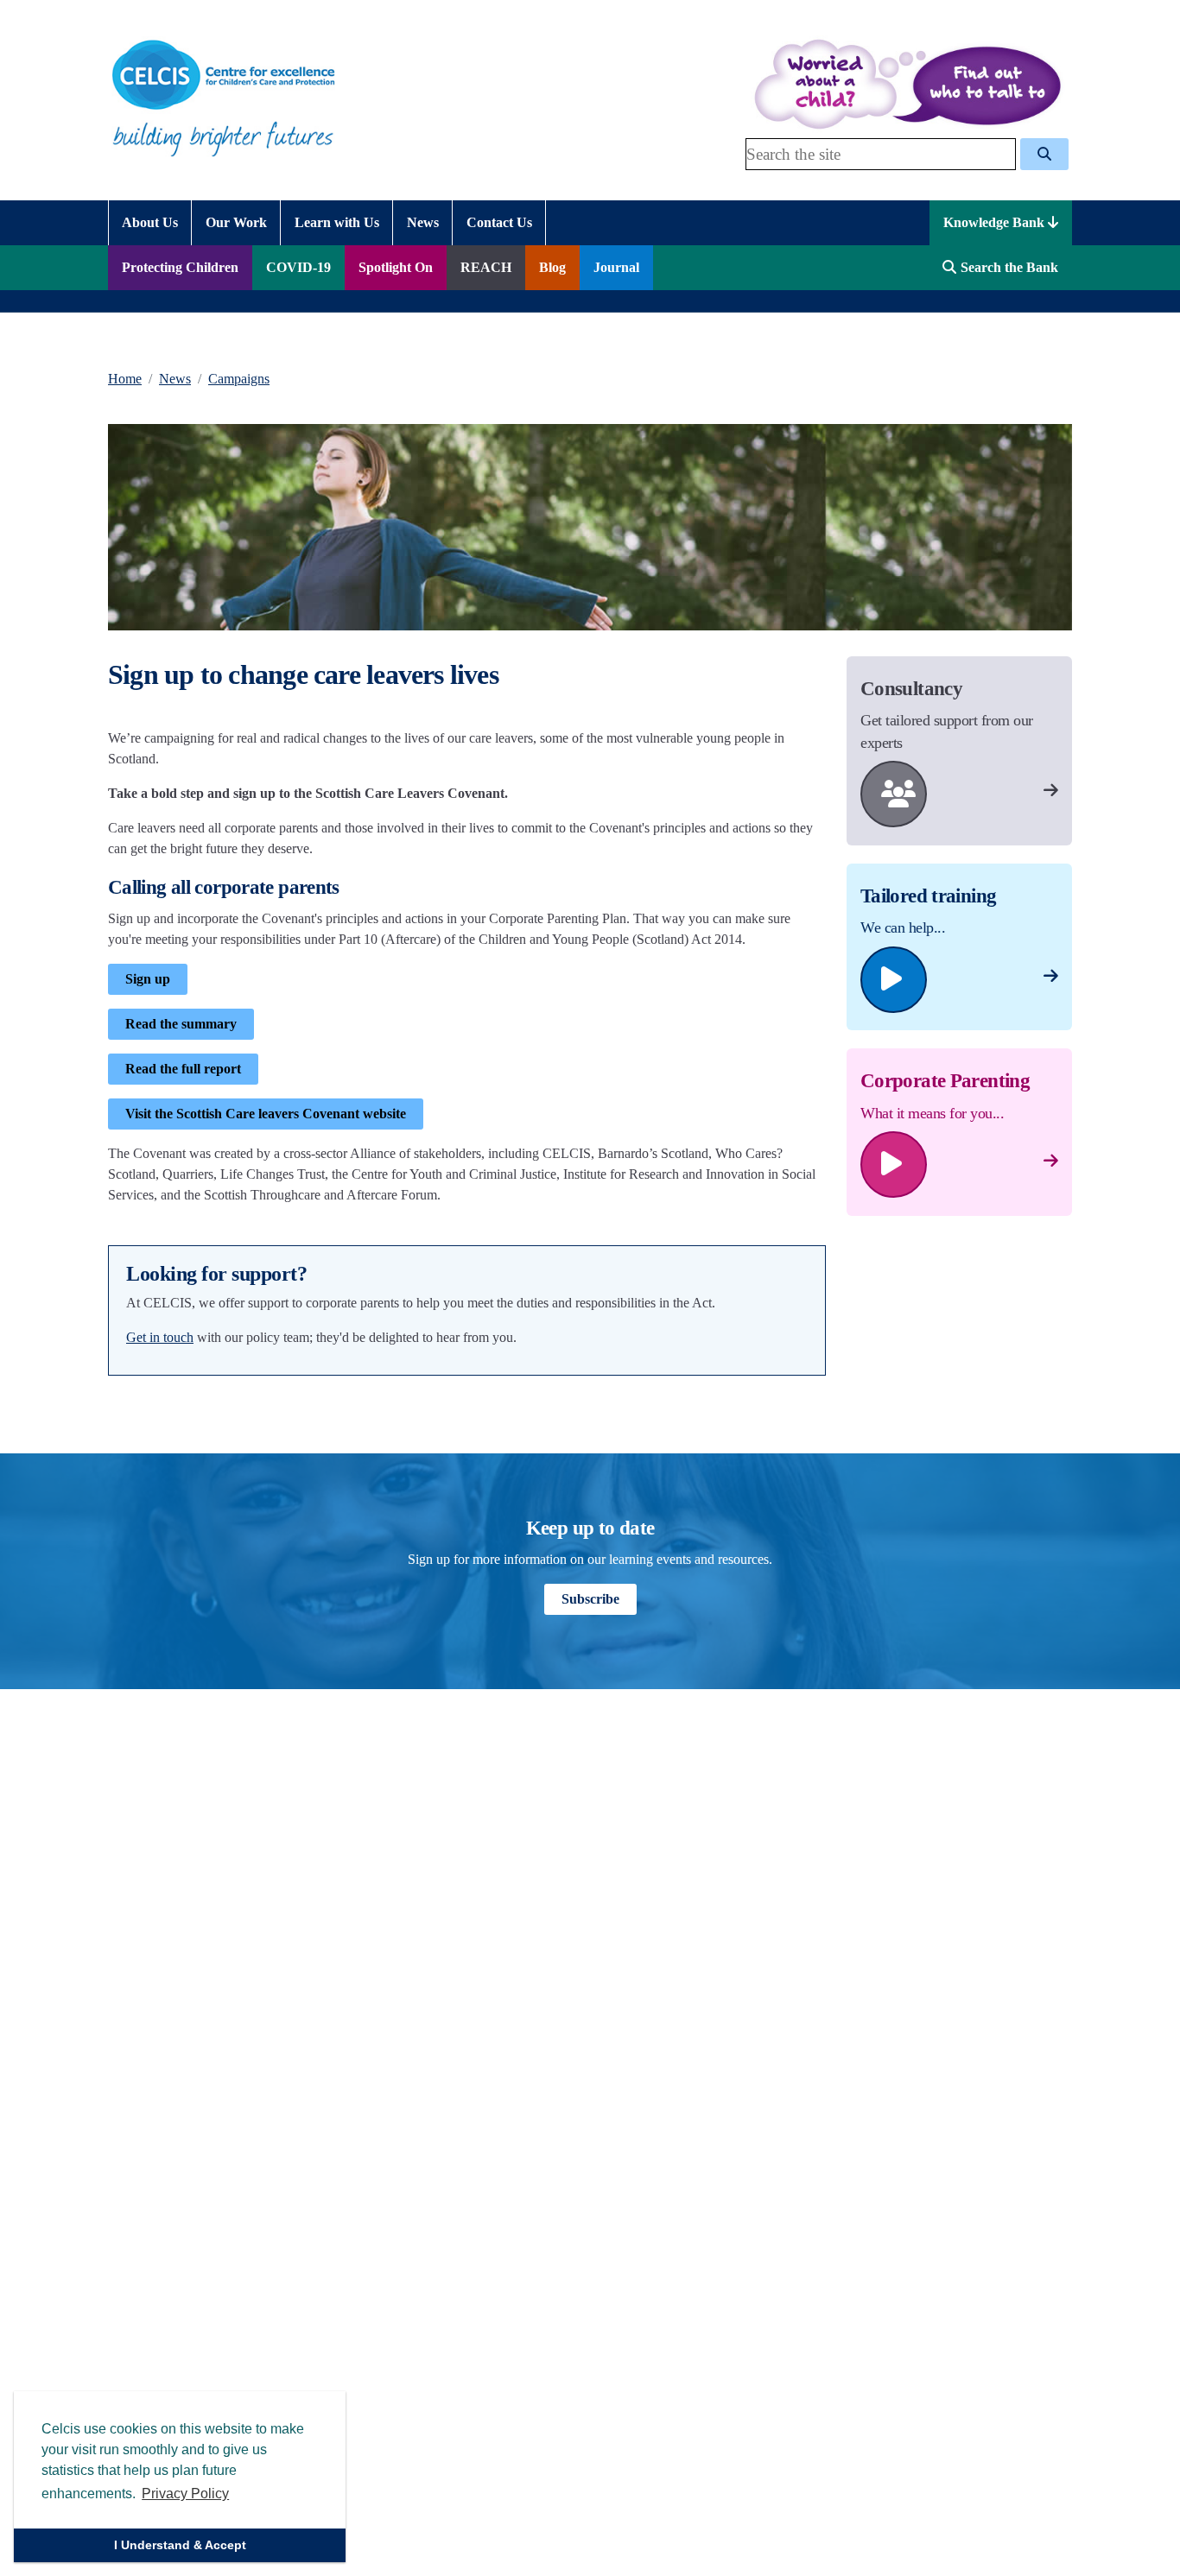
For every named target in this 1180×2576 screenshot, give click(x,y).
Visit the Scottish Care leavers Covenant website (266, 1114)
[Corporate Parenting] (1051, 1161)
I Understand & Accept (180, 2545)
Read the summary (181, 1024)
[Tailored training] (1051, 976)
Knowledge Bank (996, 222)
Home (125, 379)
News (175, 379)
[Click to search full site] (1044, 154)
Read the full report (183, 1069)
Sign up (148, 979)
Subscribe (590, 1599)
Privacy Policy (185, 2494)
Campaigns (239, 379)
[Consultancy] (1051, 791)
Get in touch (160, 1337)
